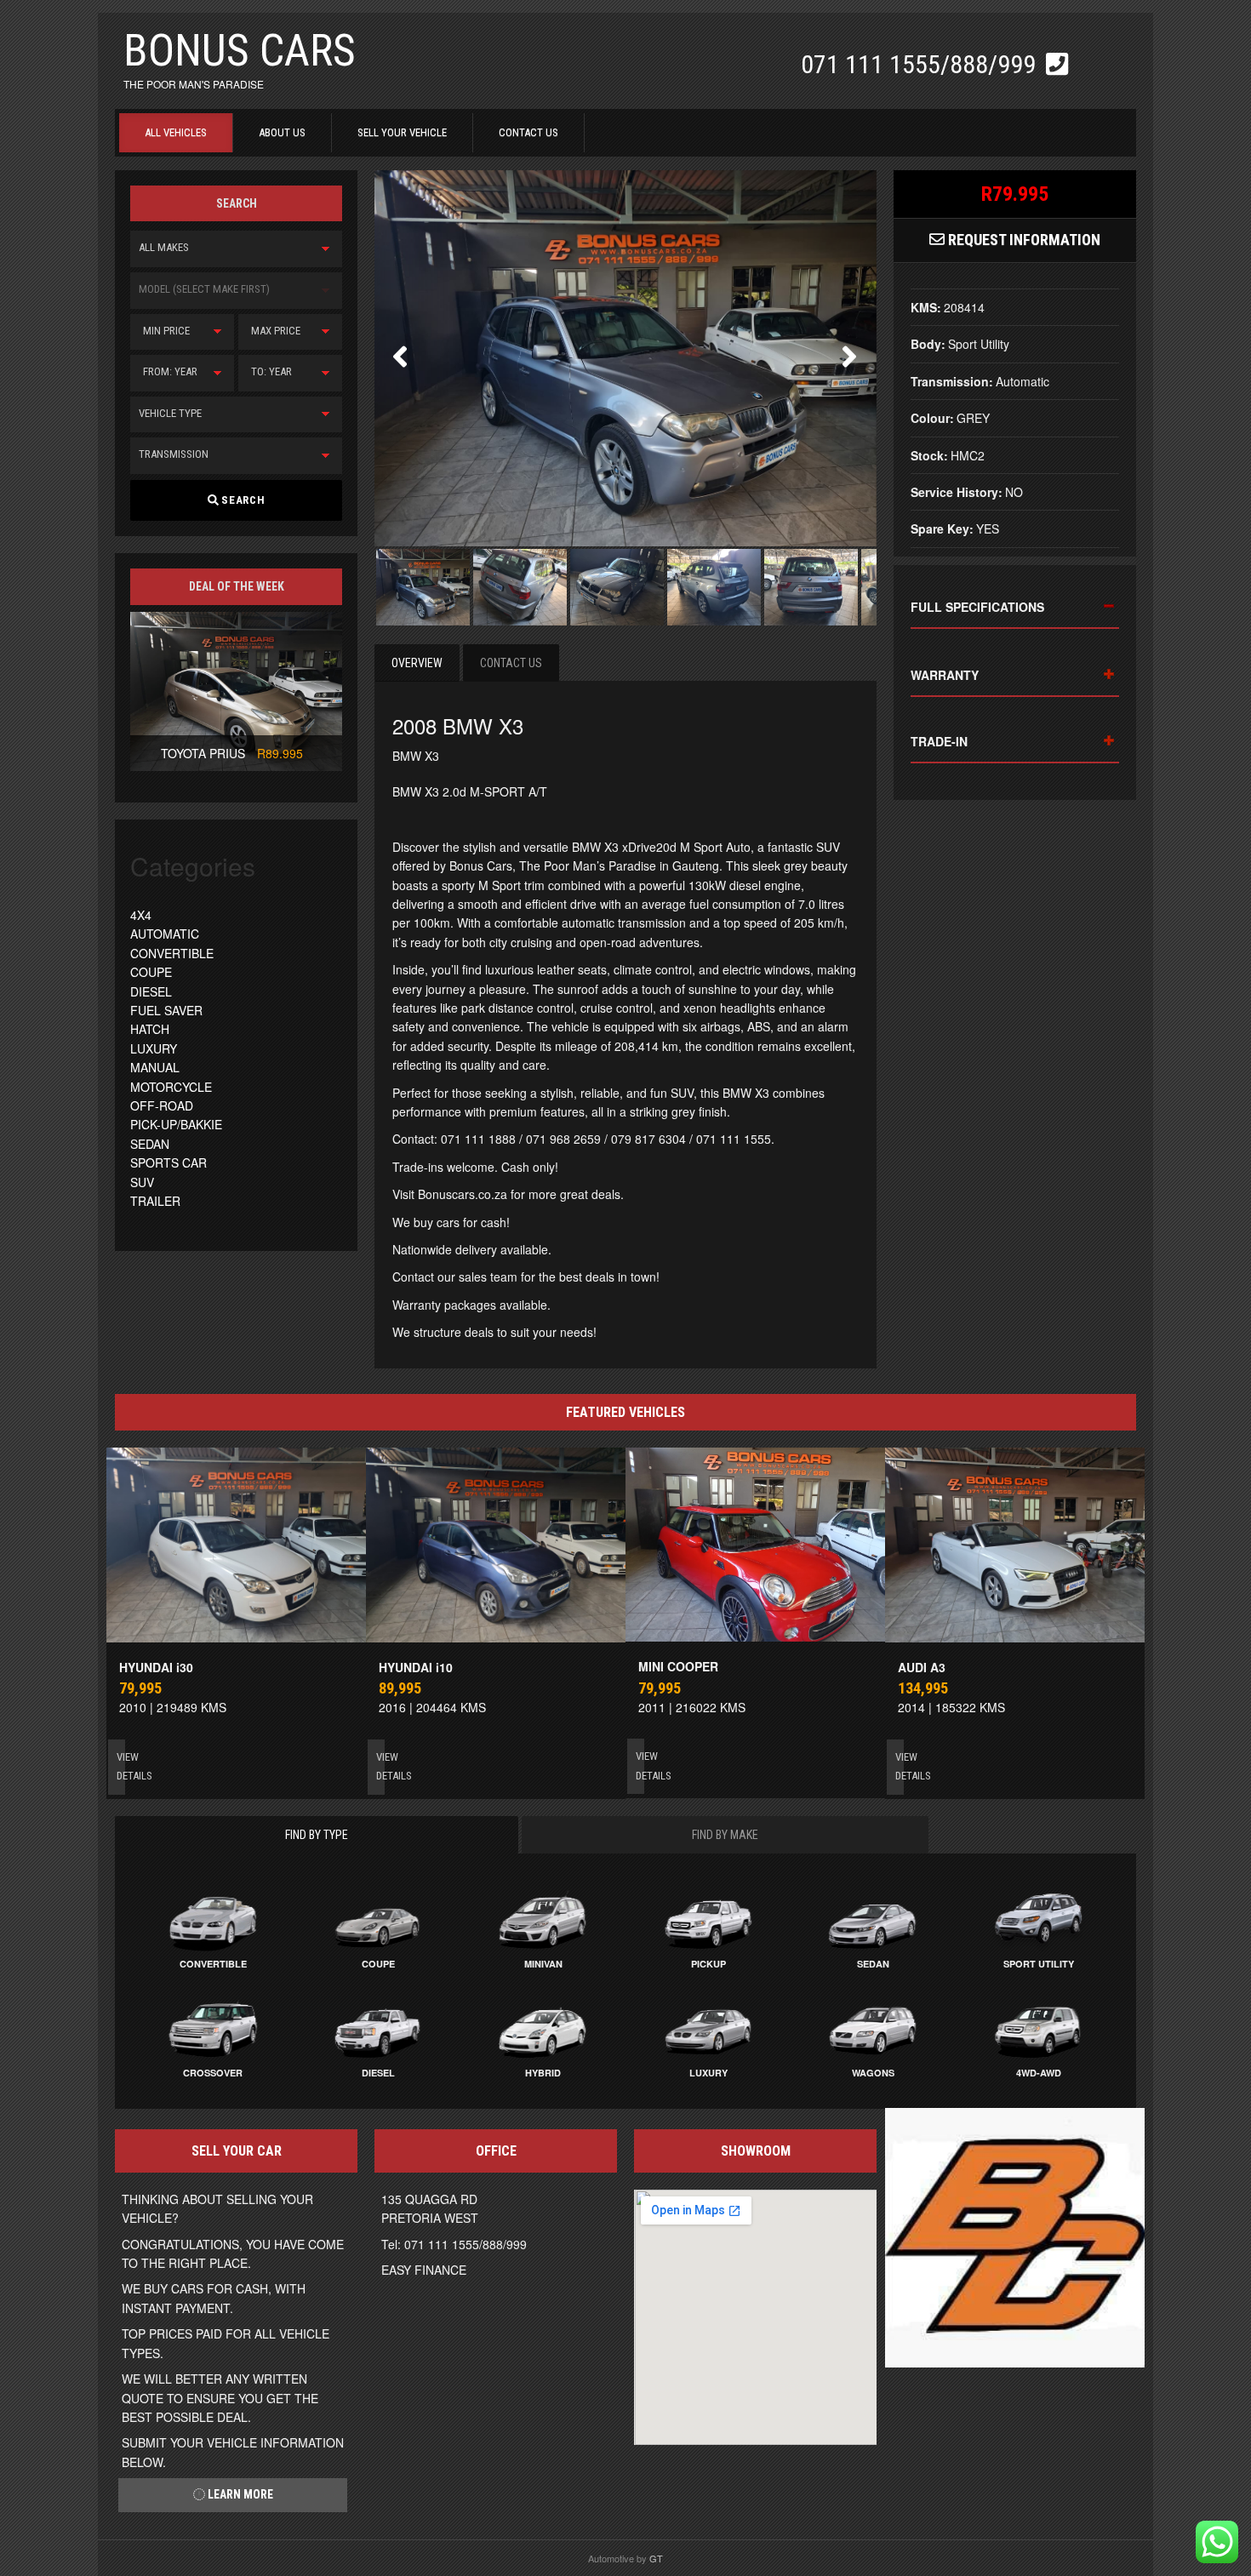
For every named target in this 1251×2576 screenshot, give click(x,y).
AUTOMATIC (165, 934)
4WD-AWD (1039, 2073)
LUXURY (154, 1048)
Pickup (708, 1964)
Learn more (239, 2494)
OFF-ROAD (162, 1105)
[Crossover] (213, 2027)
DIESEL (151, 991)
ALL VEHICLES (176, 132)
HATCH (150, 1029)
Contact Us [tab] (511, 663)
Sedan (873, 1964)
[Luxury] (708, 2027)
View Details (121, 1766)
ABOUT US (282, 132)
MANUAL (155, 1067)
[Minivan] (543, 1918)
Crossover (213, 2073)
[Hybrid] (543, 2027)
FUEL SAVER (166, 1010)
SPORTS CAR (169, 1162)
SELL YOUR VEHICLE (402, 132)
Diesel (378, 2073)
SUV (142, 1182)
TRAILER (155, 1201)
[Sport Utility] (1038, 1918)
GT (656, 2558)
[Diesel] (378, 2027)
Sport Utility (1039, 1964)
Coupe (378, 1964)
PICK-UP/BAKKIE (176, 1124)
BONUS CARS (240, 51)
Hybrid (543, 2073)
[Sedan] (873, 1918)
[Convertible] (213, 1918)
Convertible (213, 1964)
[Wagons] (873, 2027)
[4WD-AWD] (1038, 2027)
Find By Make (725, 1835)
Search (242, 500)
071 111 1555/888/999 (921, 64)
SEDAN (150, 1144)
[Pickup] (708, 1918)
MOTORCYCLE (171, 1087)
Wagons (873, 2073)
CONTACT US (528, 132)
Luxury (708, 2073)
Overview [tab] (417, 663)
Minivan (543, 1964)
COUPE (151, 972)
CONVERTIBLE (172, 953)
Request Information (1023, 240)
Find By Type (317, 1835)
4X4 (141, 915)
